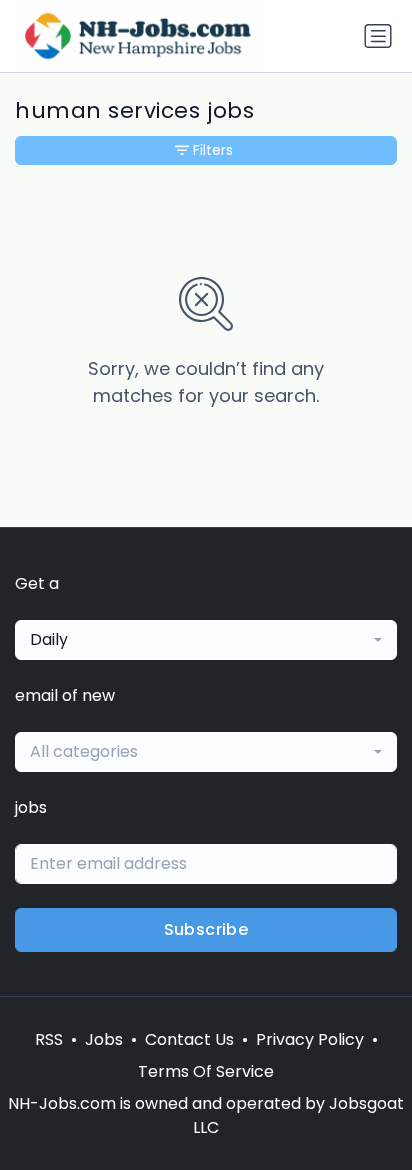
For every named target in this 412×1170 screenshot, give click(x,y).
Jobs (104, 1039)
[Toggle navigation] (378, 36)
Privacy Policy (310, 1039)
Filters (213, 150)
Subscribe (206, 929)
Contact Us (189, 1039)
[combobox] (206, 640)
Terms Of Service (206, 1071)
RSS (49, 1039)
